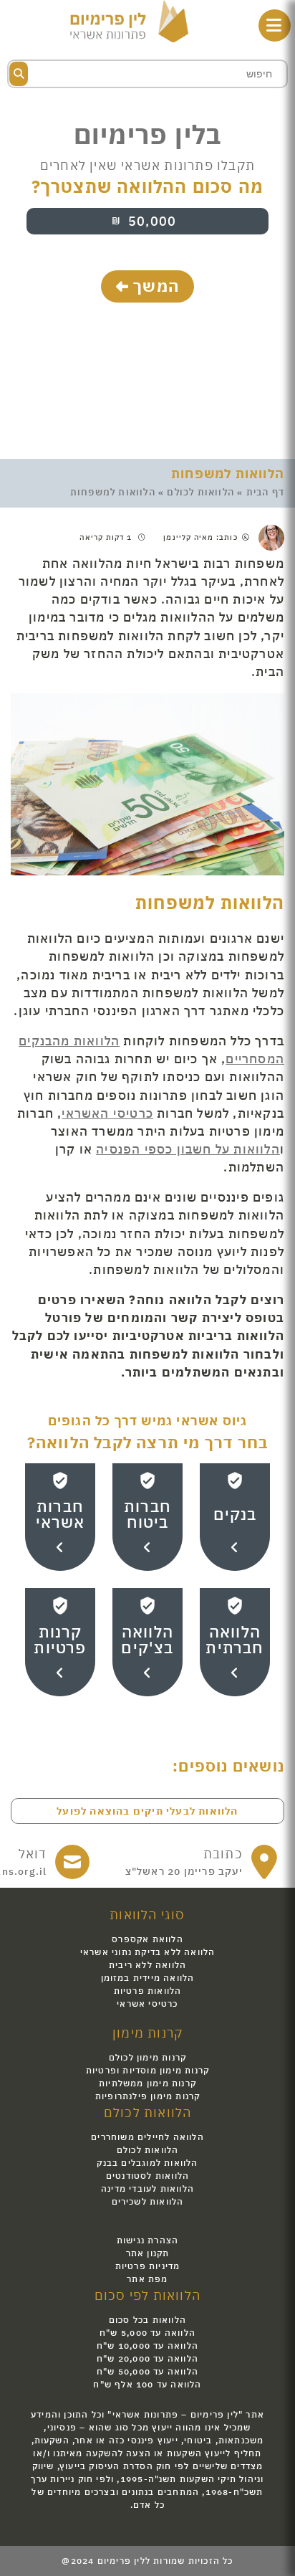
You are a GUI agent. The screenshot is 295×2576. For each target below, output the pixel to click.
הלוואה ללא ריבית (147, 1965)
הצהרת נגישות (147, 2240)
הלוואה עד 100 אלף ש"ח (147, 2384)
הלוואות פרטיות (148, 1991)
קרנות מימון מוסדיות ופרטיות (147, 2070)
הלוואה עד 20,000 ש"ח (147, 2358)
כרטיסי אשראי (147, 2004)
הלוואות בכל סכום (147, 2320)
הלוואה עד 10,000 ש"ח (147, 2346)
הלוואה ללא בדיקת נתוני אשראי (148, 1952)
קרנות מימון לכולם (147, 2057)
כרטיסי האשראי (107, 1113)
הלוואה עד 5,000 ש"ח (147, 2333)
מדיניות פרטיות (148, 2266)
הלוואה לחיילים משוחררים (147, 2137)
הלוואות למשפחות (228, 474)
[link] (202, 1862)
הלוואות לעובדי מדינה (147, 2188)
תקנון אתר (148, 2253)
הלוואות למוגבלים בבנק (147, 2163)
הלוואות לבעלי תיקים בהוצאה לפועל (147, 1811)
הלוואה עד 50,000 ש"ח (147, 2371)
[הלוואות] (129, 20)
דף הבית (265, 492)
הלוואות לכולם (200, 492)
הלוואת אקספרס (147, 1939)
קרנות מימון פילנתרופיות (148, 2096)
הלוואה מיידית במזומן (148, 1978)
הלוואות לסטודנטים (147, 2176)
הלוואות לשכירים (148, 2201)
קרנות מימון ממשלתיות (147, 2083)
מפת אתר (147, 2279)
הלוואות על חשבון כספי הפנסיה (188, 1149)
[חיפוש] (19, 74)
